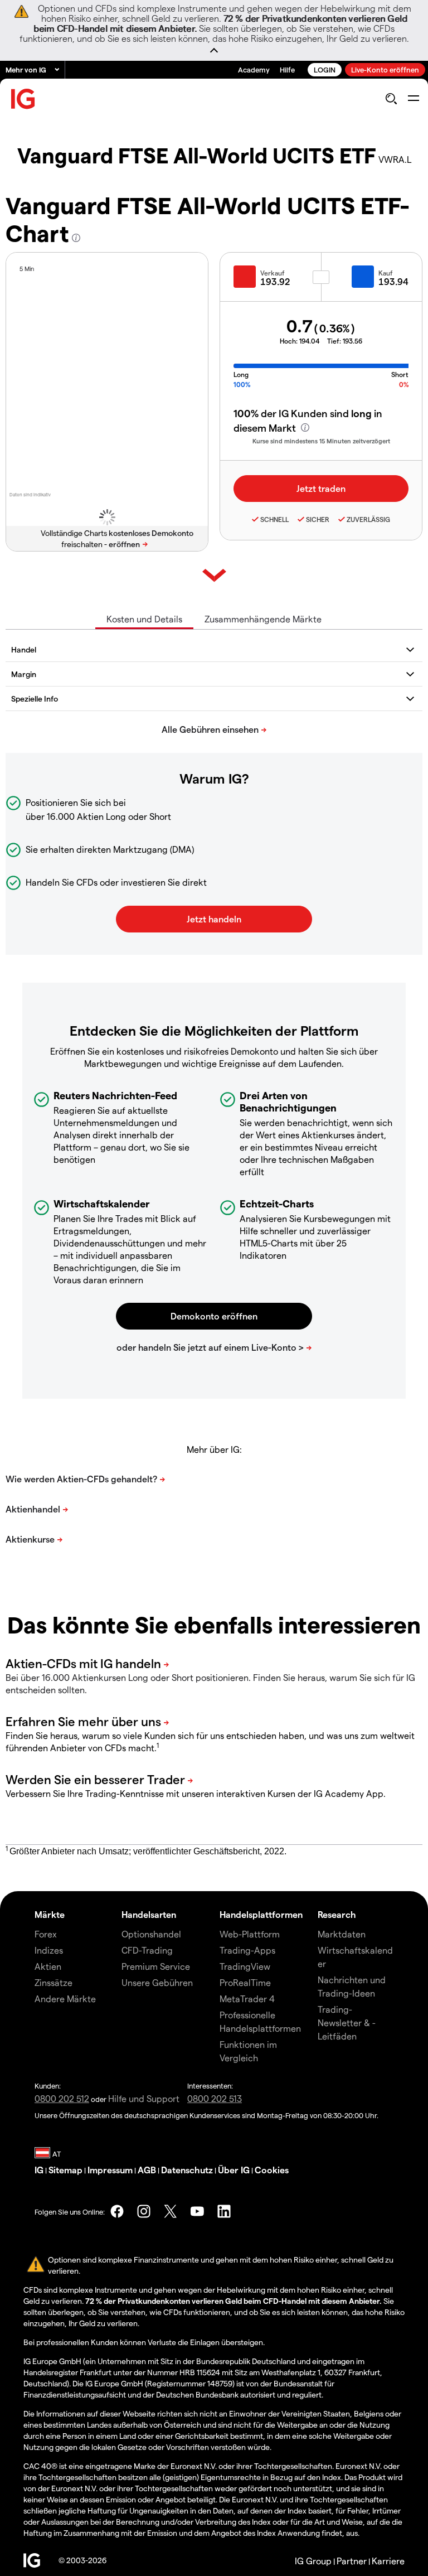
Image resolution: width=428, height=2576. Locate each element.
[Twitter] (171, 2211)
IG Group (313, 2561)
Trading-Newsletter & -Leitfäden (347, 2022)
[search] (391, 99)
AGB (147, 2170)
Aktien (48, 1966)
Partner (352, 2561)
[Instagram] (144, 2211)
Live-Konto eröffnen (385, 69)
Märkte (50, 1914)
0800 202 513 (215, 2098)
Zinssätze (53, 1982)
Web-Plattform (250, 1934)
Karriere (388, 2561)
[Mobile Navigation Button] (413, 99)
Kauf (386, 273)
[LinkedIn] (224, 2211)
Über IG (234, 2170)
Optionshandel (151, 1934)
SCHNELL (274, 519)
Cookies (272, 2170)
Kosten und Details (144, 619)
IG (39, 2170)
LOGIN (325, 69)
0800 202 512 (62, 2098)
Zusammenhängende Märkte (263, 619)
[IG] (23, 99)
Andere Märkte (65, 1999)
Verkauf (273, 273)
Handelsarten (149, 1914)
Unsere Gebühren (157, 1982)
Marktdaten (342, 1934)
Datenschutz (187, 2170)
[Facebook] (117, 2211)
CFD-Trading (147, 1950)
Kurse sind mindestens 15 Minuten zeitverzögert (321, 441)
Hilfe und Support (144, 2098)
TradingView (245, 1966)
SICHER (318, 519)
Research (337, 1914)
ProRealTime (245, 1982)
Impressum (110, 2170)
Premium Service (156, 1966)
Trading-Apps (247, 1950)
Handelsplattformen (261, 1914)
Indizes (49, 1950)
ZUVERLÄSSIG (368, 519)
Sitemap (65, 2170)
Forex (46, 1934)
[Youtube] (197, 2211)
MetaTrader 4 (247, 1999)
